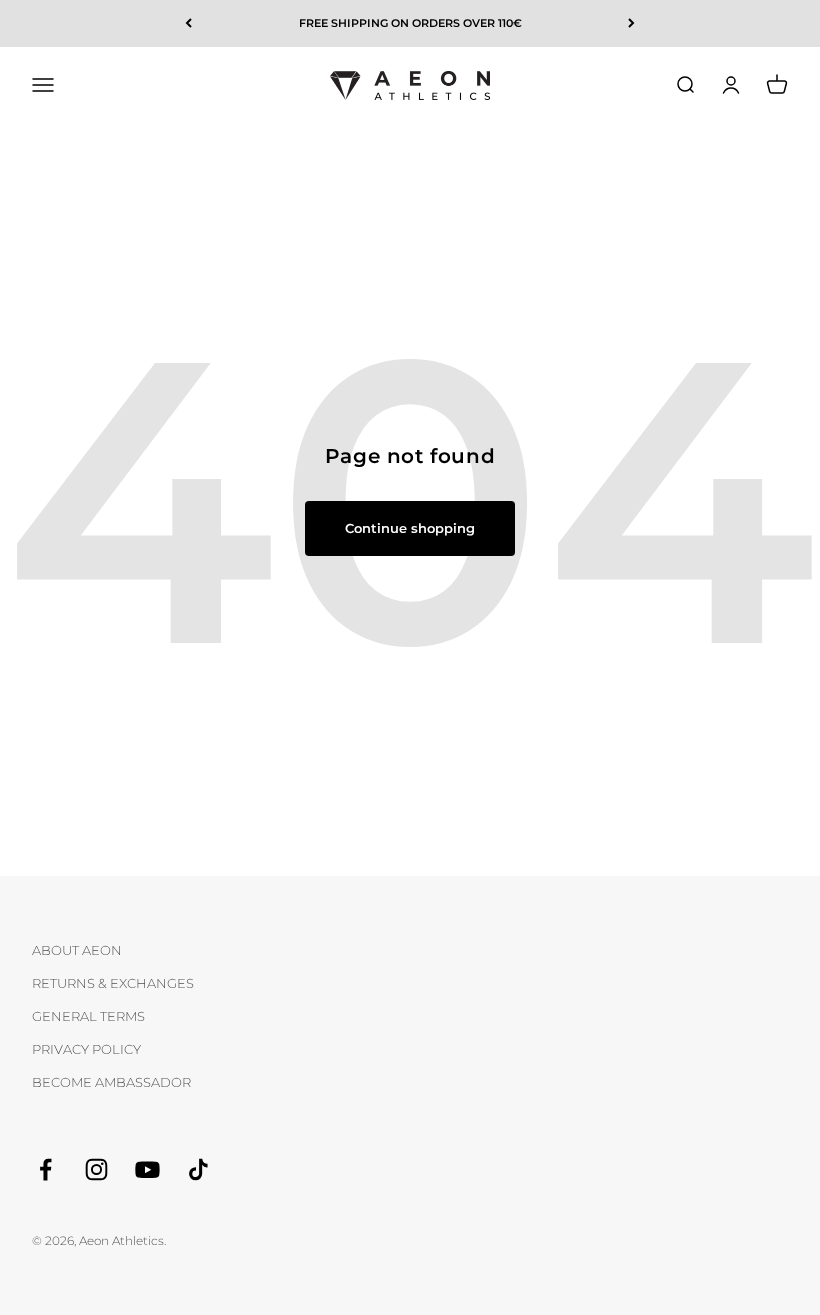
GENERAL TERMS (88, 1016)
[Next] (631, 23)
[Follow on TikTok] (198, 1169)
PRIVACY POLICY (86, 1049)
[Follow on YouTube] (147, 1169)
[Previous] (188, 23)
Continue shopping (410, 528)
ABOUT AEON (77, 950)
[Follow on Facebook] (45, 1169)
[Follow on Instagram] (96, 1169)
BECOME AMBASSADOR (111, 1082)
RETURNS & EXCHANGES (113, 983)
